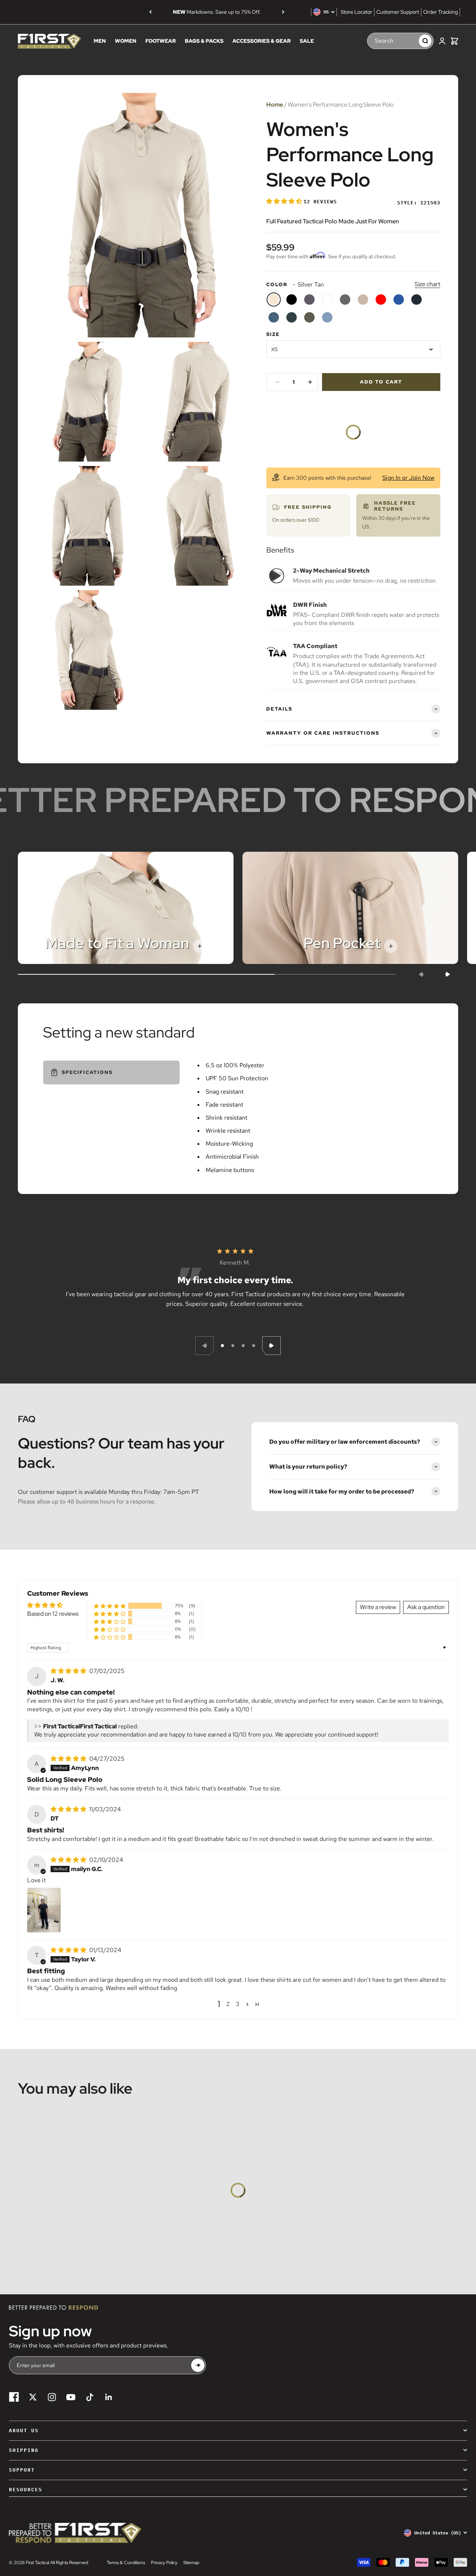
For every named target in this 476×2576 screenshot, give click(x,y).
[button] (285, 201)
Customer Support (398, 12)
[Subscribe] (198, 2365)
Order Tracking (440, 12)
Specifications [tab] (87, 1072)
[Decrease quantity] (277, 382)
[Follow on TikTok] (90, 2397)
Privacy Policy (164, 2563)
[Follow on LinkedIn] (109, 2397)
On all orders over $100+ (217, 12)
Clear (409, 41)
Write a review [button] (378, 1607)
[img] (69, 1671)
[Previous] (150, 12)
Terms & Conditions (126, 2563)
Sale (307, 41)
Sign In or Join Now (408, 478)
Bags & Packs (204, 41)
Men (100, 41)
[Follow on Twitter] (33, 2397)
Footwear (161, 41)
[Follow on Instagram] (52, 2397)
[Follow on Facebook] (14, 2397)
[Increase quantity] (310, 382)
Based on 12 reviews (53, 1614)
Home (275, 105)
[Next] (283, 12)
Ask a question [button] (426, 1607)
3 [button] (238, 2004)
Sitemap (191, 2563)
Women (126, 41)
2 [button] (228, 2004)
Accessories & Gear (262, 41)
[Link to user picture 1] (44, 1910)
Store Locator (356, 12)
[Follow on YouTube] (71, 2397)
